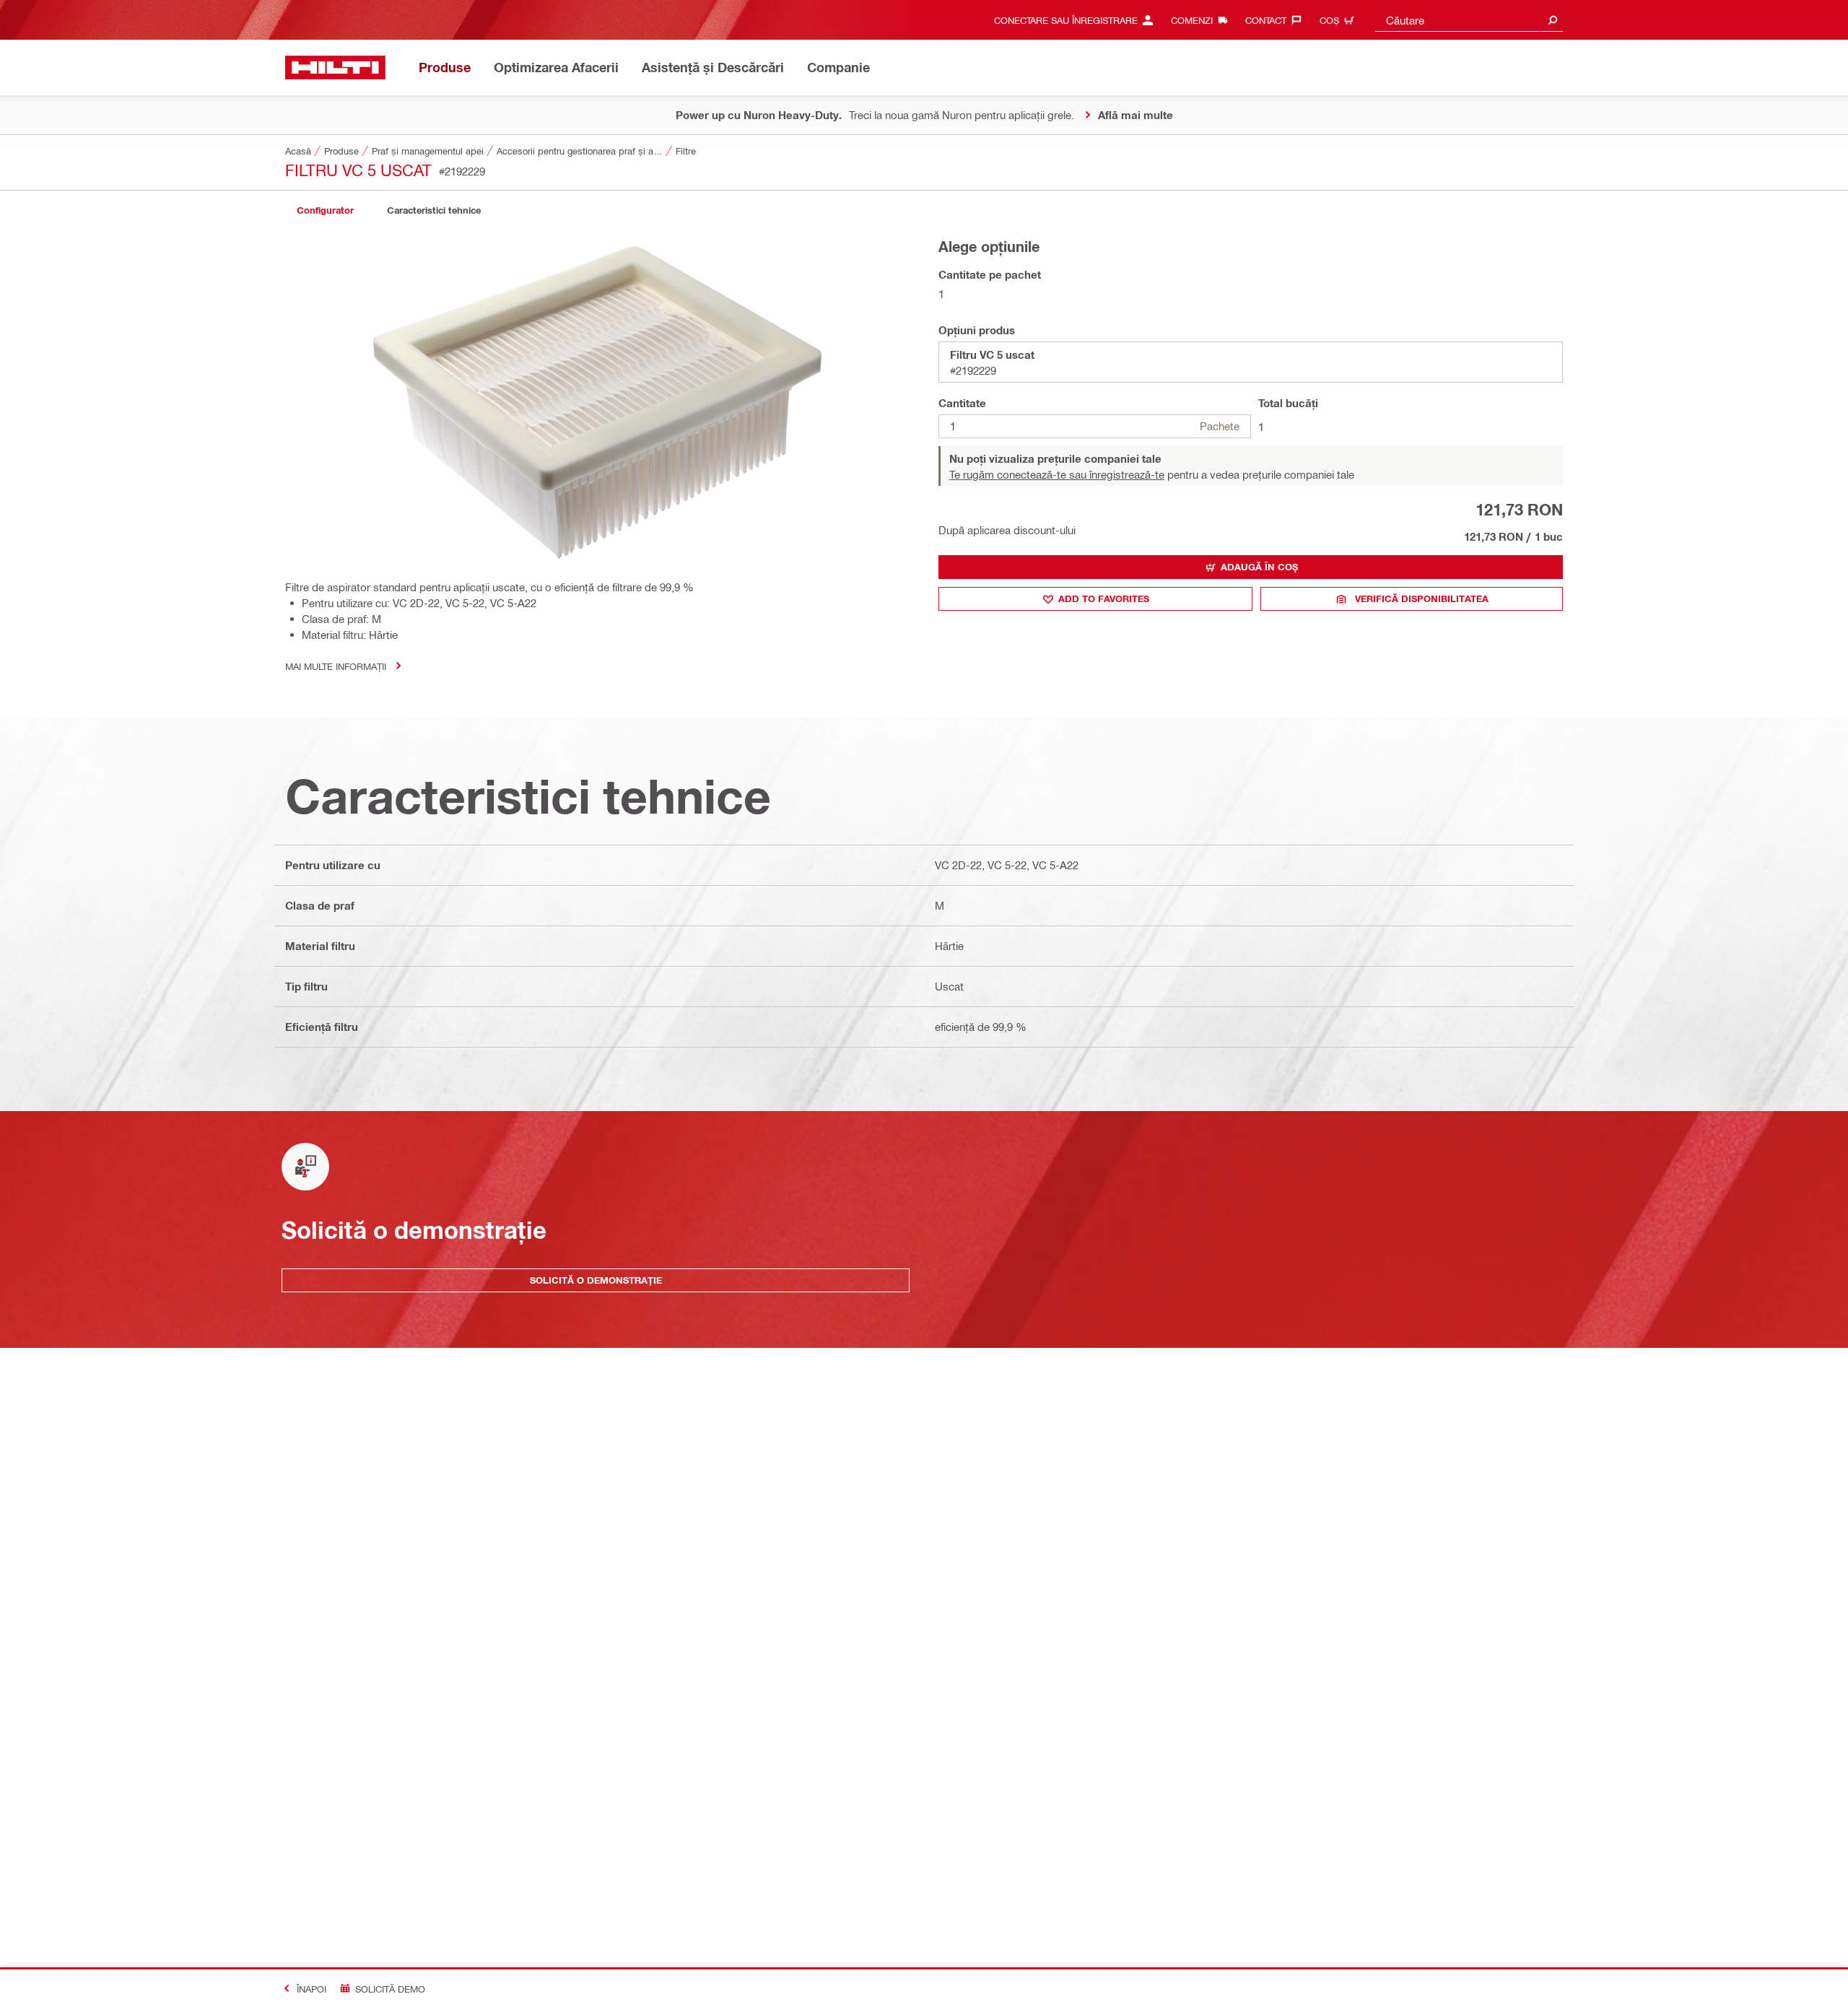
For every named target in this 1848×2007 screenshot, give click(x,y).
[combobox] (1469, 20)
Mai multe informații (336, 666)
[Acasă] (335, 68)
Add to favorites (1104, 598)
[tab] (325, 210)
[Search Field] (1553, 20)
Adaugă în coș (1259, 567)
